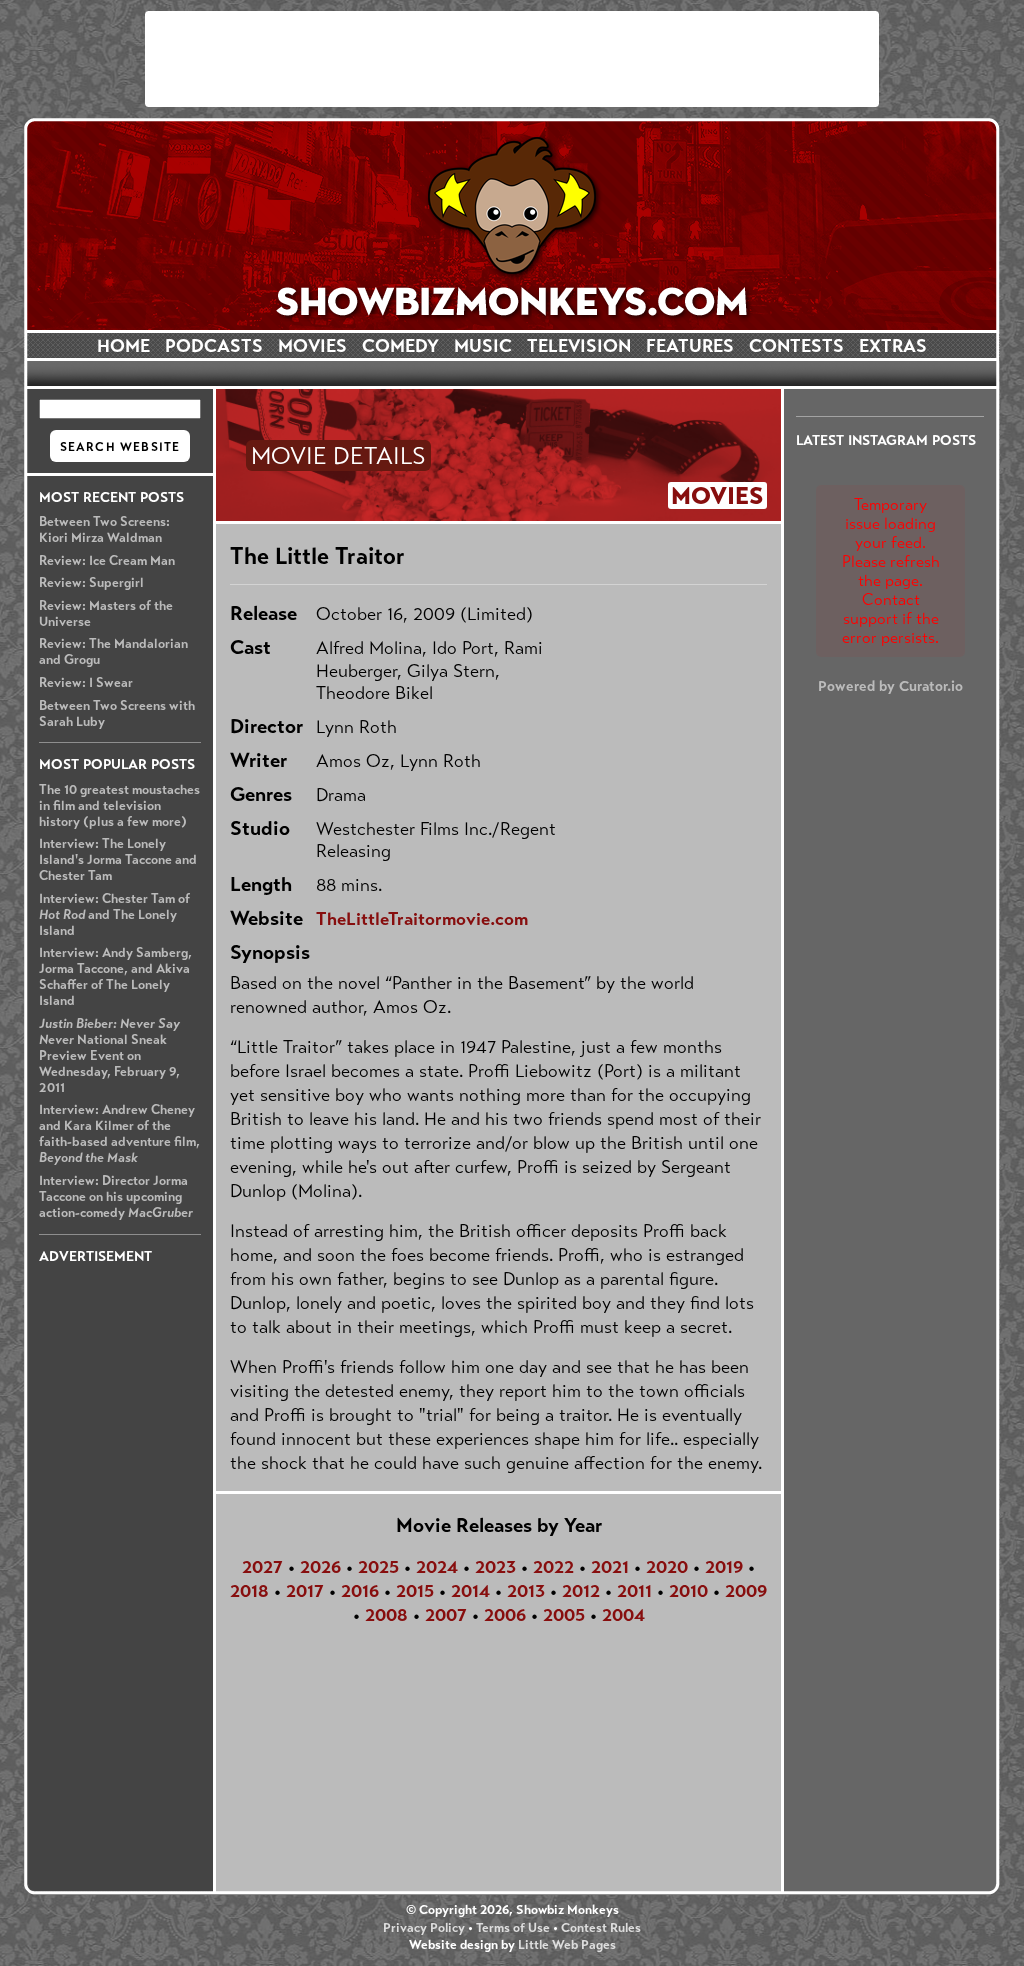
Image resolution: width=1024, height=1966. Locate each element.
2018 (249, 1591)
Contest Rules (601, 1928)
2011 (634, 1591)
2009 (746, 1591)
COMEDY (400, 346)
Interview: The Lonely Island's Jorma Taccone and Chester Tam (118, 860)
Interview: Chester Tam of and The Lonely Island (114, 915)
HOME (123, 346)
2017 (305, 1591)
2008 (386, 1615)
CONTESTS (796, 346)
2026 (320, 1567)
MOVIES (312, 346)
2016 (360, 1591)
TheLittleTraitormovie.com (422, 919)
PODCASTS (214, 346)
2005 (564, 1615)
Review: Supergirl (91, 583)
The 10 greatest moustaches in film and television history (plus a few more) (119, 806)
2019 (724, 1567)
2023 (495, 1567)
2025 (378, 1567)
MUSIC (483, 346)
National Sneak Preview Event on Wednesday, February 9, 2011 (109, 1056)
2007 (446, 1615)
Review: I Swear (86, 683)
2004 (623, 1615)
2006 (505, 1615)
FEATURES (690, 346)
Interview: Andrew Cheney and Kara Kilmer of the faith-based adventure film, (119, 1134)
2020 (667, 1567)
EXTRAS (893, 346)
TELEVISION (579, 346)
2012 (581, 1591)
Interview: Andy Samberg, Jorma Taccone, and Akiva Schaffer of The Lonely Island (115, 977)
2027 (262, 1567)
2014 (470, 1591)
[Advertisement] (512, 59)
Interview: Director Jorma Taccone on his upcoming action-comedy (116, 1197)
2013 (526, 1591)
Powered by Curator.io (890, 686)
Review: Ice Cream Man (107, 561)
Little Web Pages (567, 1945)
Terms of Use (513, 1928)
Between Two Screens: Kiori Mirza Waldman (104, 530)
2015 (415, 1591)
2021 (610, 1567)
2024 (437, 1567)
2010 (688, 1591)
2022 (553, 1567)
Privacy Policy (424, 1928)
